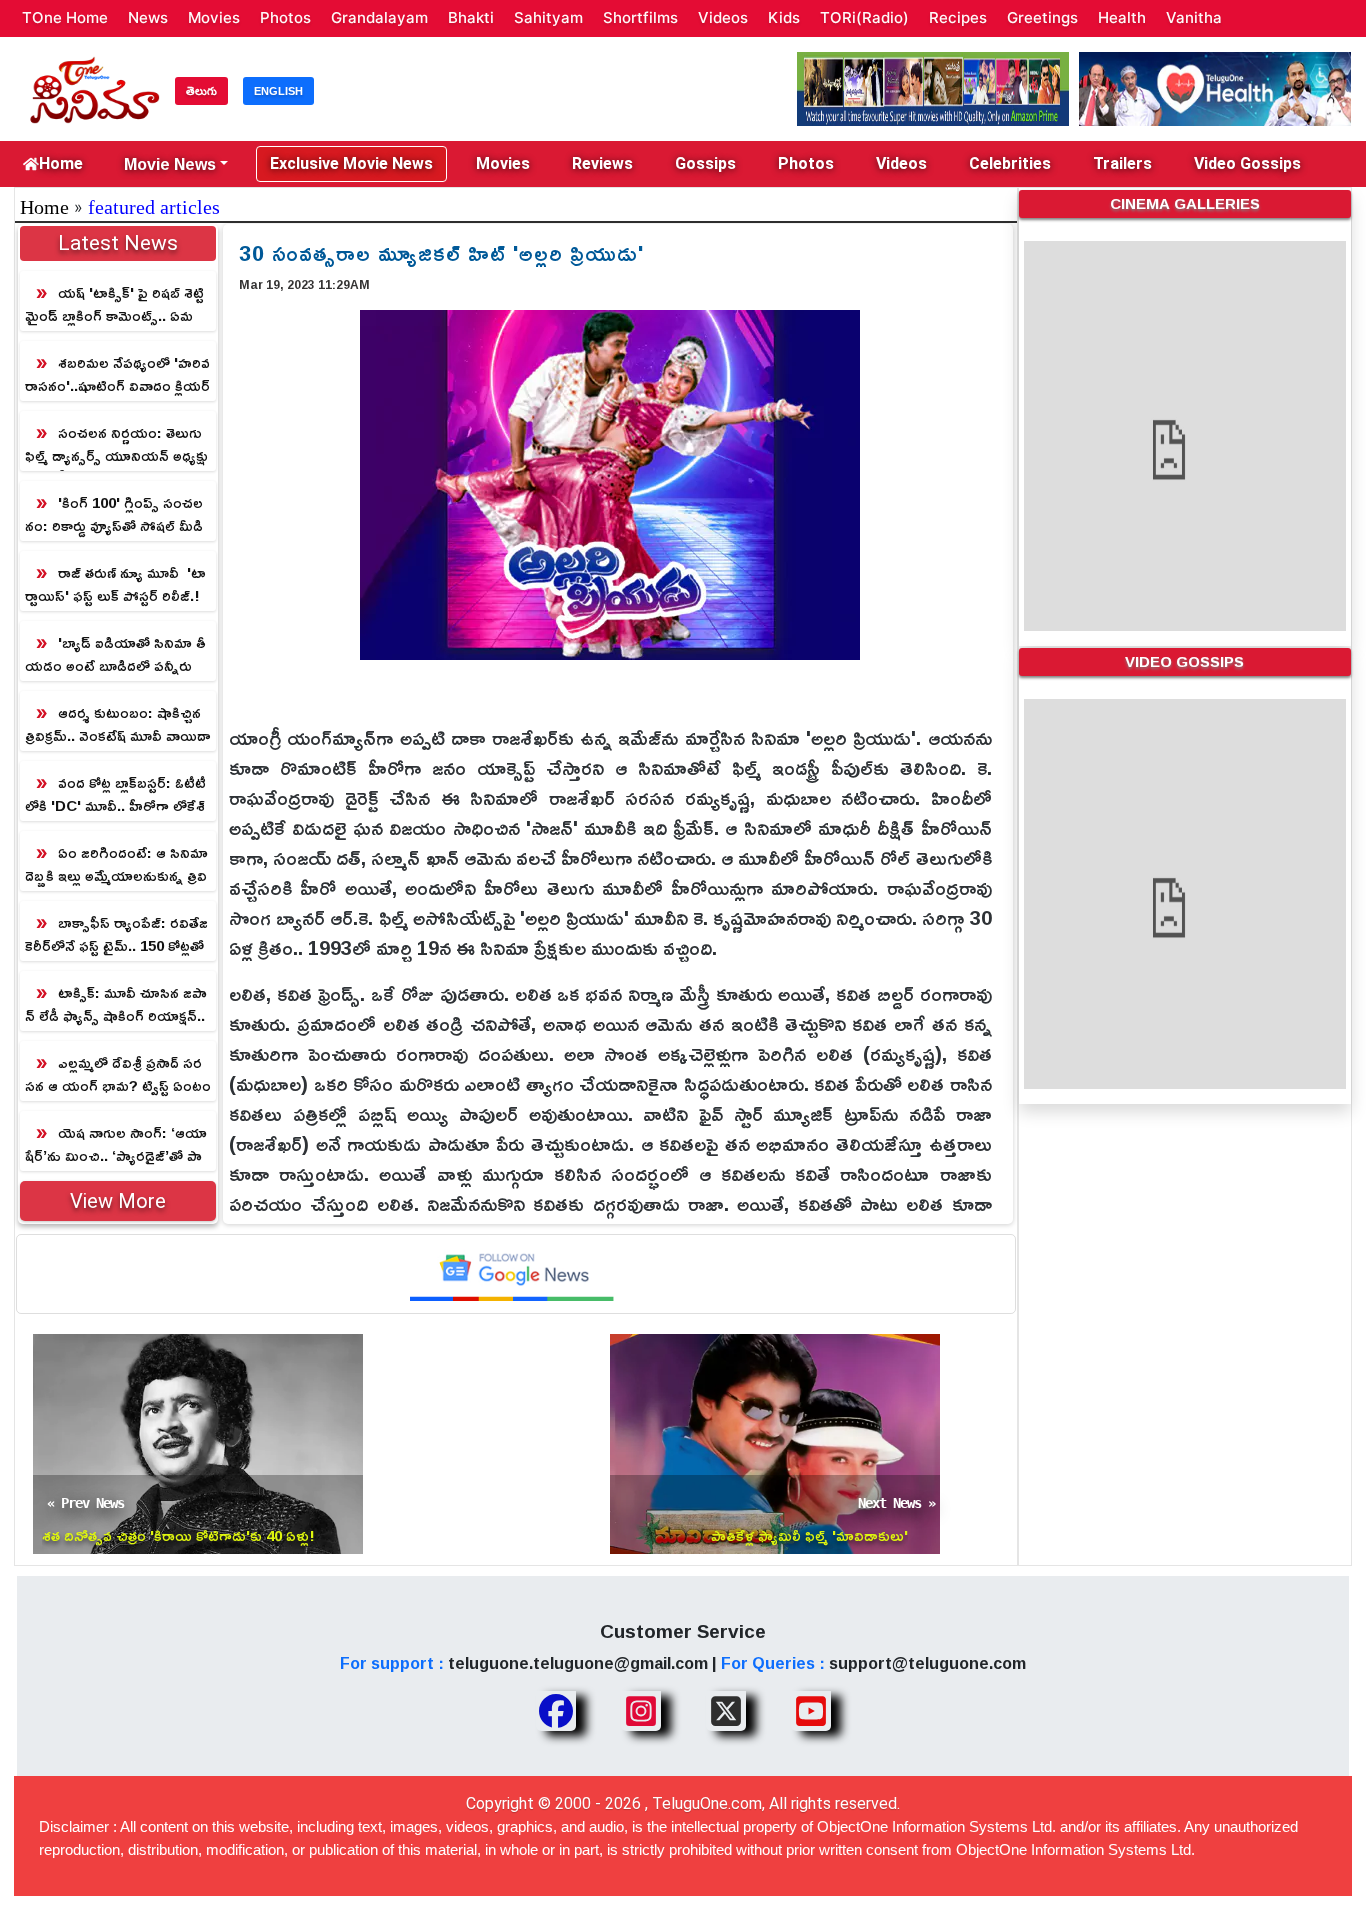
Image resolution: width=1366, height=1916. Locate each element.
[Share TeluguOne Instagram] (641, 1711)
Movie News (170, 164)
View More (118, 1201)
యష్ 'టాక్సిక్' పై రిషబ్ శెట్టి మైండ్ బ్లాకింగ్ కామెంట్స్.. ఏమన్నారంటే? (114, 304)
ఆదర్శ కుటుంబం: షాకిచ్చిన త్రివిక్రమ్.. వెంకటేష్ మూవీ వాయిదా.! (118, 724)
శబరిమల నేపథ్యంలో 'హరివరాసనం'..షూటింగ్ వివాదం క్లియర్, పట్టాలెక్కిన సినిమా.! (117, 374)
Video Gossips (1247, 163)
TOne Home (65, 17)
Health (1122, 17)
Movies (214, 17)
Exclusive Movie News (351, 163)
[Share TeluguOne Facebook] (556, 1711)
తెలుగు (201, 91)
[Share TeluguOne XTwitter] (726, 1711)
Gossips (705, 163)
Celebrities (1010, 163)
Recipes (958, 17)
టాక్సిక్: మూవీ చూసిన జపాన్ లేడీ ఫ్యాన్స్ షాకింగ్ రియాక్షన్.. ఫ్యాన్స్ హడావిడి (116, 1004)
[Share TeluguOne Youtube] (811, 1711)
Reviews (602, 163)
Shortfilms (640, 17)
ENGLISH (278, 91)
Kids (784, 17)
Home (61, 163)
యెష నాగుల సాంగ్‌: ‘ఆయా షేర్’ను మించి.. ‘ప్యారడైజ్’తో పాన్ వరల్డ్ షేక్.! (116, 1144)
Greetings (1042, 17)
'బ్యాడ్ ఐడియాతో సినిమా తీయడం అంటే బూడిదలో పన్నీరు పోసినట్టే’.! (115, 654)
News (148, 17)
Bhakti (471, 17)
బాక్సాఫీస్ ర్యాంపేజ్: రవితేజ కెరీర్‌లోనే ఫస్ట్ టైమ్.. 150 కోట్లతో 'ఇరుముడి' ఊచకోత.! (116, 934)
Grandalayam (379, 17)
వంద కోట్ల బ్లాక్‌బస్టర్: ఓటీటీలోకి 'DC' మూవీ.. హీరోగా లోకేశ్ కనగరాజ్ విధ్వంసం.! (115, 794)
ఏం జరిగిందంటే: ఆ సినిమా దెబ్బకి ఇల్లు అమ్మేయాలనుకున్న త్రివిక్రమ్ (116, 864)
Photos (285, 17)
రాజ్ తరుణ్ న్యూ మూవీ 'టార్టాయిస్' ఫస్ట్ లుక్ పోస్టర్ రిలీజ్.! (115, 584)
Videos (723, 17)
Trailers (1122, 163)
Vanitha (1194, 17)
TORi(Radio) (864, 17)
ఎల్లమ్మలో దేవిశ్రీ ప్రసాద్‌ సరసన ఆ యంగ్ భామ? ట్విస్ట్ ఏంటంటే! (118, 1074)
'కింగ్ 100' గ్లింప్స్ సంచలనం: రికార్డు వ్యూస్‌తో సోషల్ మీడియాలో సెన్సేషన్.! (114, 514)
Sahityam (548, 17)
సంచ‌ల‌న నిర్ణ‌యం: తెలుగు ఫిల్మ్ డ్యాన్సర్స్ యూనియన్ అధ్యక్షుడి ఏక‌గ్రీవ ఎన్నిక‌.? (116, 444)
